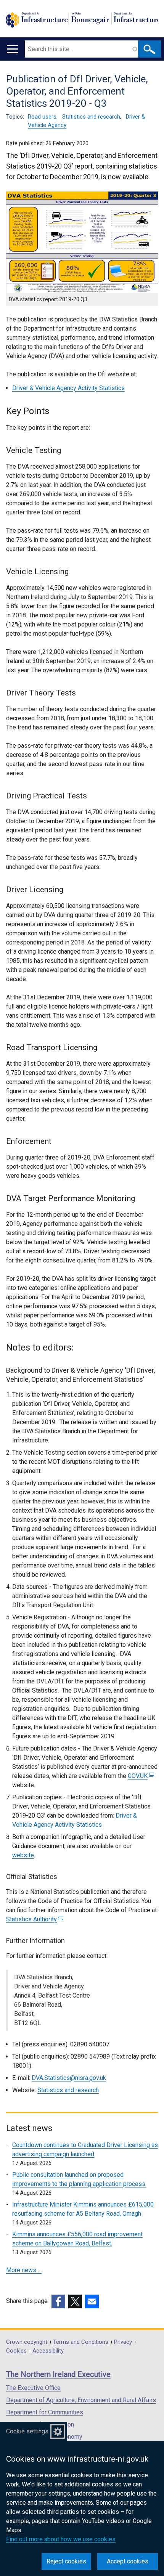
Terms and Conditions (81, 2342)
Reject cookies (66, 2561)
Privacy (123, 2342)
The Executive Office (33, 2388)
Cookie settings (27, 2431)
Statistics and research (91, 117)
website (23, 1855)
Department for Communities (45, 2412)
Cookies (16, 2351)
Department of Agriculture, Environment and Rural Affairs (81, 2400)
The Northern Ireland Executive (58, 2374)
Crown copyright (27, 2342)
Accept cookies (128, 2561)
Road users (42, 117)
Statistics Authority (34, 1919)
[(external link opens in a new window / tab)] (58, 2301)
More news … (24, 2270)
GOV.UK (140, 1776)
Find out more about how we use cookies (61, 2539)
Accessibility (48, 2351)
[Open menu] (12, 49)
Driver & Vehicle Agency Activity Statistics (68, 388)
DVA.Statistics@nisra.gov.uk (69, 2078)
